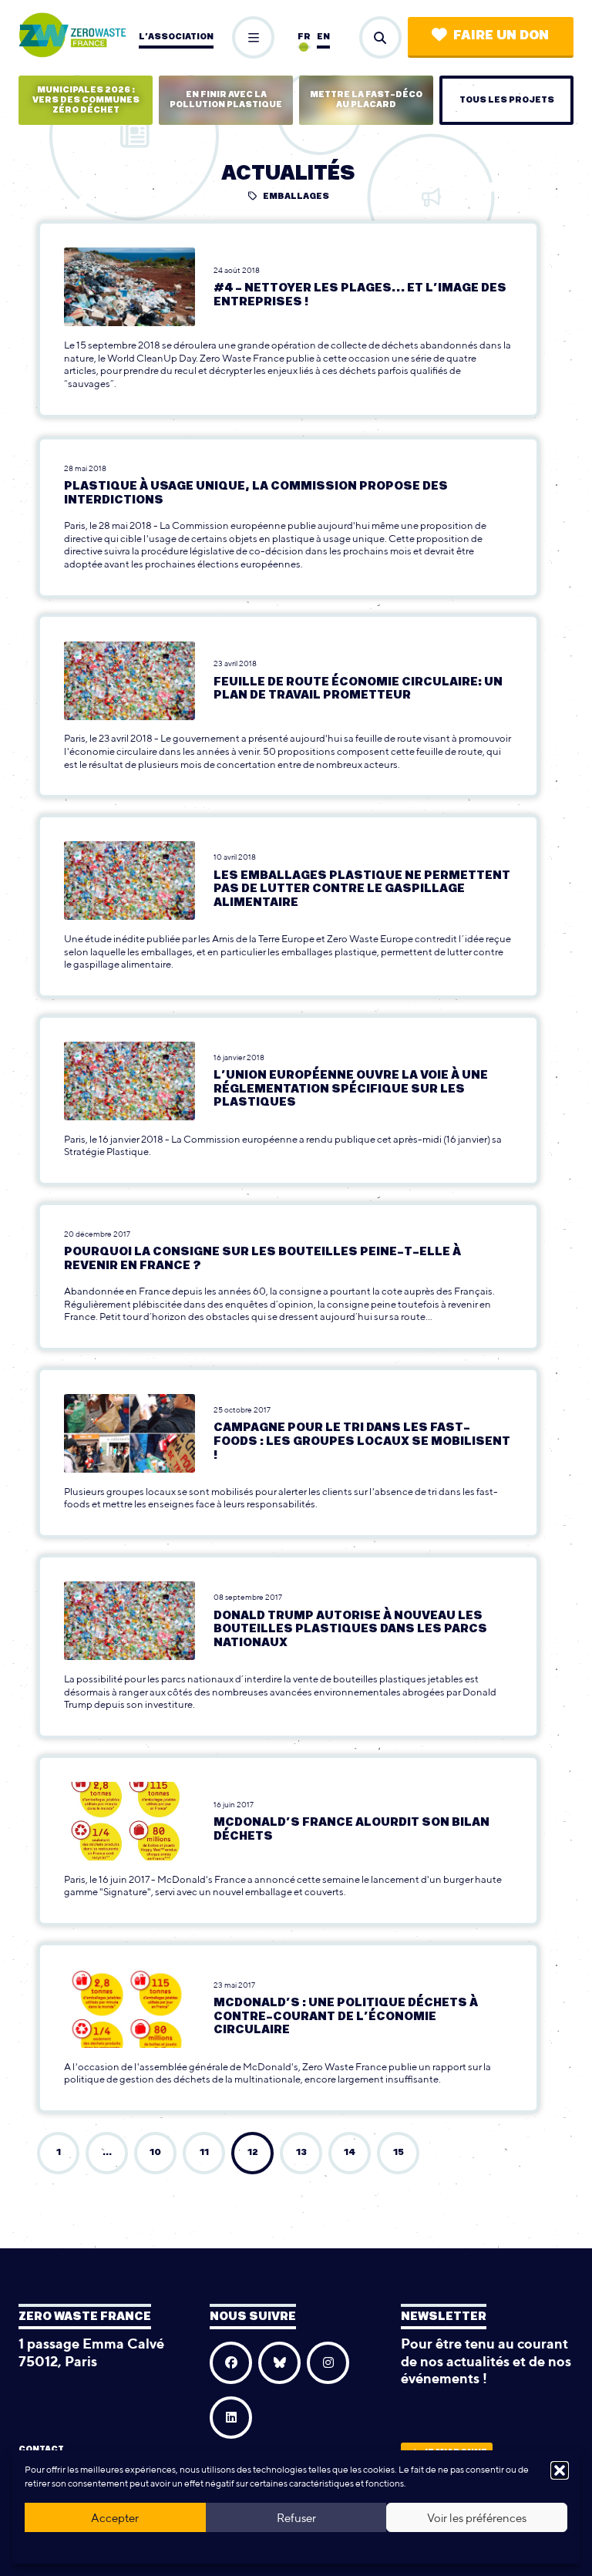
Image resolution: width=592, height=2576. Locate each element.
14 (350, 2152)
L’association (176, 37)
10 (155, 2152)
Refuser (296, 2518)
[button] (560, 2470)
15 (399, 2152)
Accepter (115, 2518)
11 (204, 2152)
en (323, 37)
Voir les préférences (477, 2518)
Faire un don (501, 35)
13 (301, 2152)
